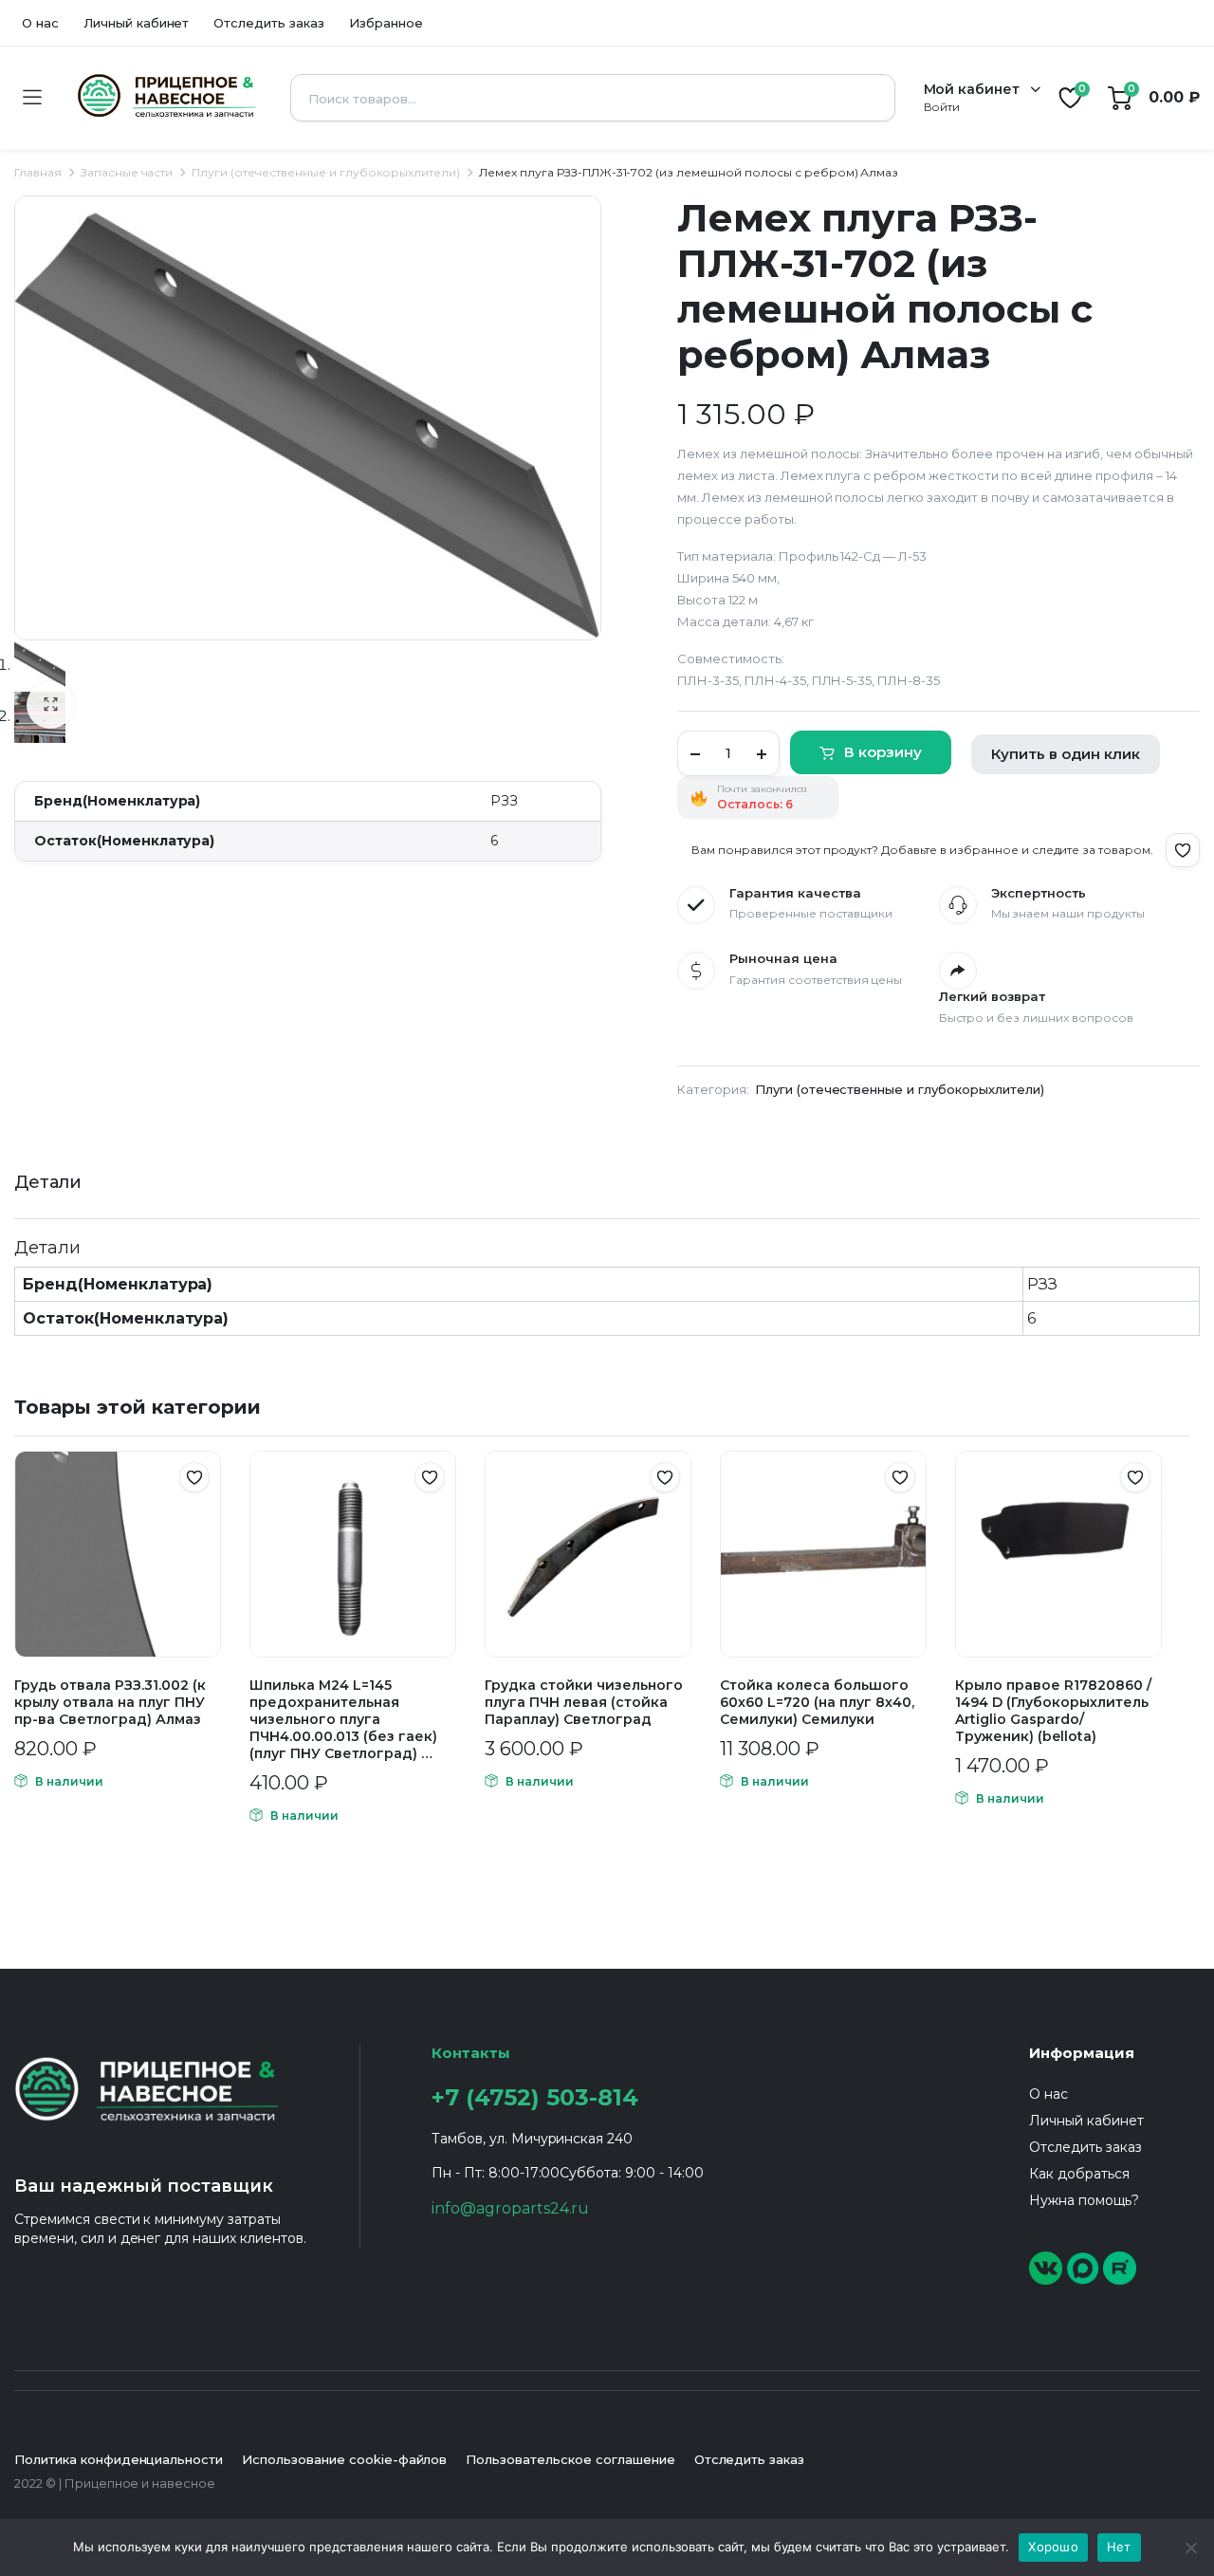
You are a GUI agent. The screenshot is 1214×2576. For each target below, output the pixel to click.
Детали (48, 1182)
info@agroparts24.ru (510, 2208)
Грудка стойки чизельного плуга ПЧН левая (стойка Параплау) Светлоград (584, 1702)
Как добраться (1079, 2174)
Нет (1119, 2547)
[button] (50, 705)
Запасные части (127, 172)
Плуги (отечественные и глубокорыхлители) (326, 172)
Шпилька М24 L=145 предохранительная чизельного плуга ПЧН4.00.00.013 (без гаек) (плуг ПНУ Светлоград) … (343, 1719)
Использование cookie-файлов (344, 2459)
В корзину (883, 752)
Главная (38, 172)
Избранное (386, 23)
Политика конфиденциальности (119, 2459)
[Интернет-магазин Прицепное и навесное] (166, 98)
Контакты (471, 2053)
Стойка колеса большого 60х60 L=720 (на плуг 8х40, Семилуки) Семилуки (817, 1702)
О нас (40, 23)
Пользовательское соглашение (570, 2459)
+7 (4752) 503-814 (535, 2097)
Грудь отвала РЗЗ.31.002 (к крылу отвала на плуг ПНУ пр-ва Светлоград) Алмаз (110, 1702)
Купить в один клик (1066, 754)
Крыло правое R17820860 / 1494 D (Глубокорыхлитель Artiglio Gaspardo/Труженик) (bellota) (1053, 1711)
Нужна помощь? (1084, 2200)
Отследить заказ (269, 23)
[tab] (48, 1183)
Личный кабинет (137, 23)
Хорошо (1053, 2547)
